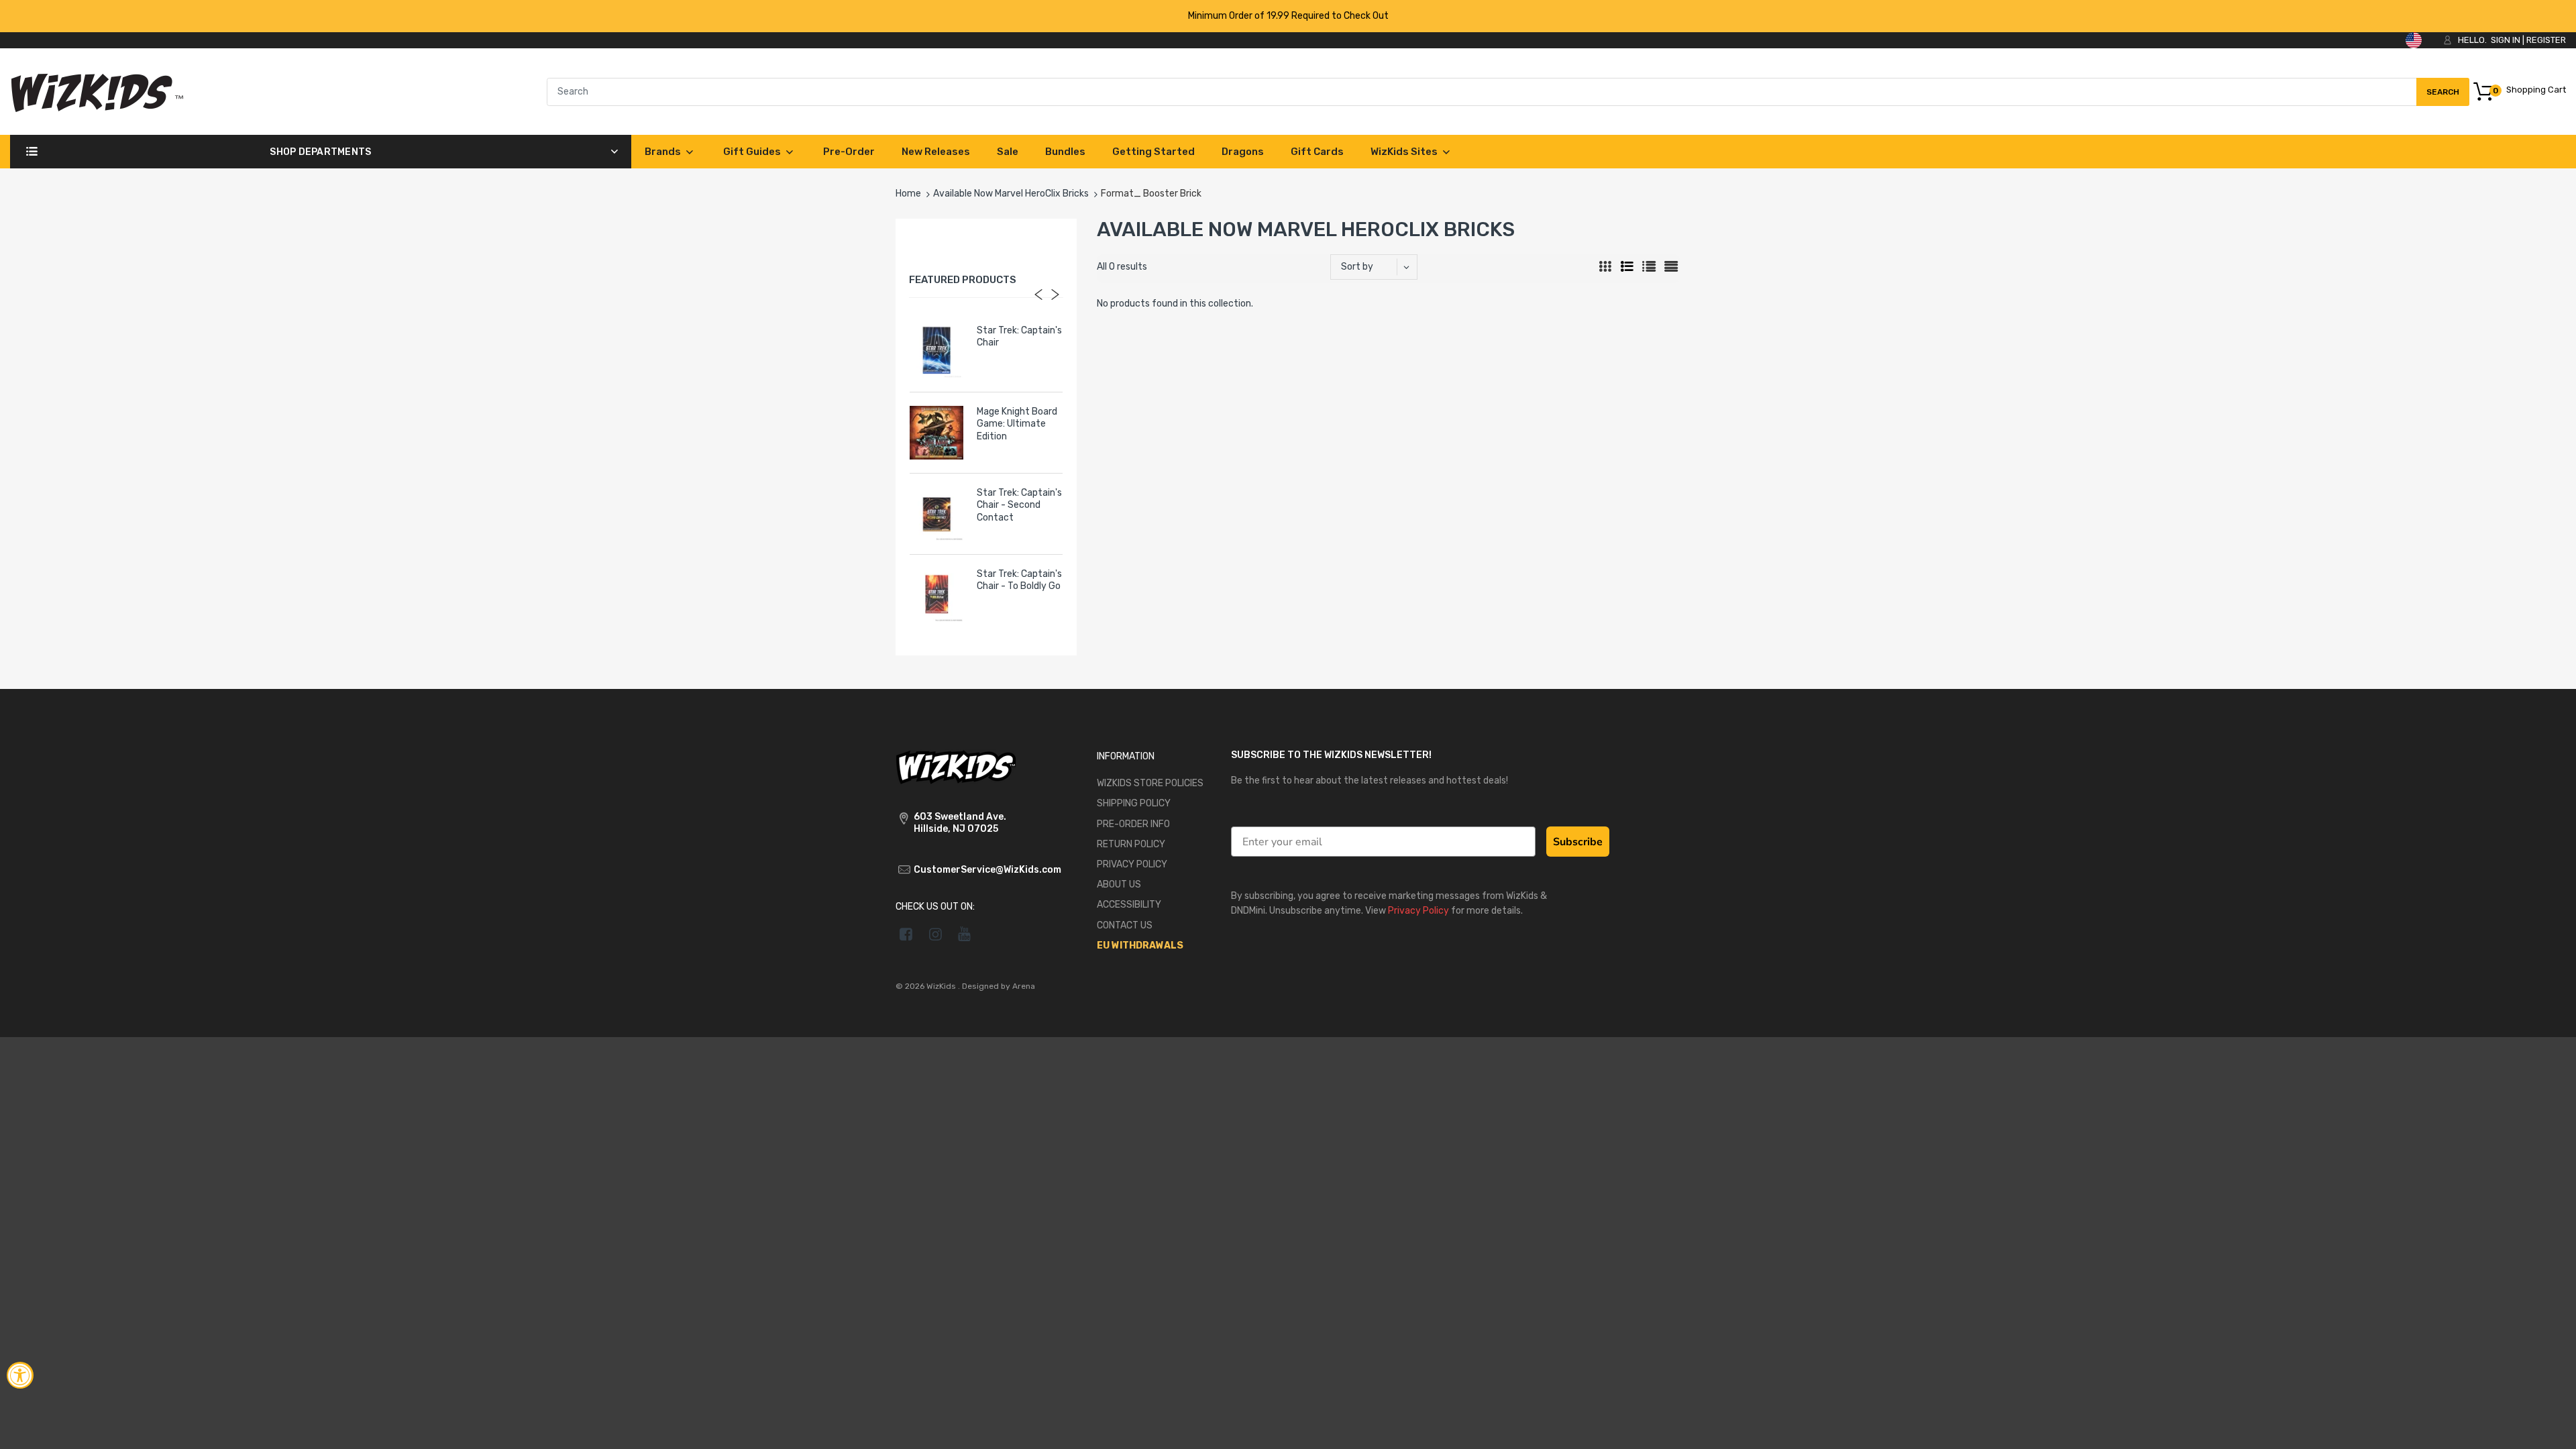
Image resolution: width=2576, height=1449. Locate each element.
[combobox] (1508, 92)
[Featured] (1380, 267)
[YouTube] (965, 934)
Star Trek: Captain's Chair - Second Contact (1019, 505)
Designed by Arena (999, 986)
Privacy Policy (1418, 911)
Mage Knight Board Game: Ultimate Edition (1017, 424)
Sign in (2506, 40)
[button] (2551, 1427)
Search (2443, 97)
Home (908, 194)
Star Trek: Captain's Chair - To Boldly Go (1019, 580)
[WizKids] (956, 766)
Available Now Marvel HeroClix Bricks (1011, 194)
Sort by (1357, 267)
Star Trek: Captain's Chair (1019, 336)
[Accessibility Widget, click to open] (20, 1375)
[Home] (97, 91)
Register (2546, 40)
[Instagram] (935, 934)
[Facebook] (906, 934)
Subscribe (1578, 842)
